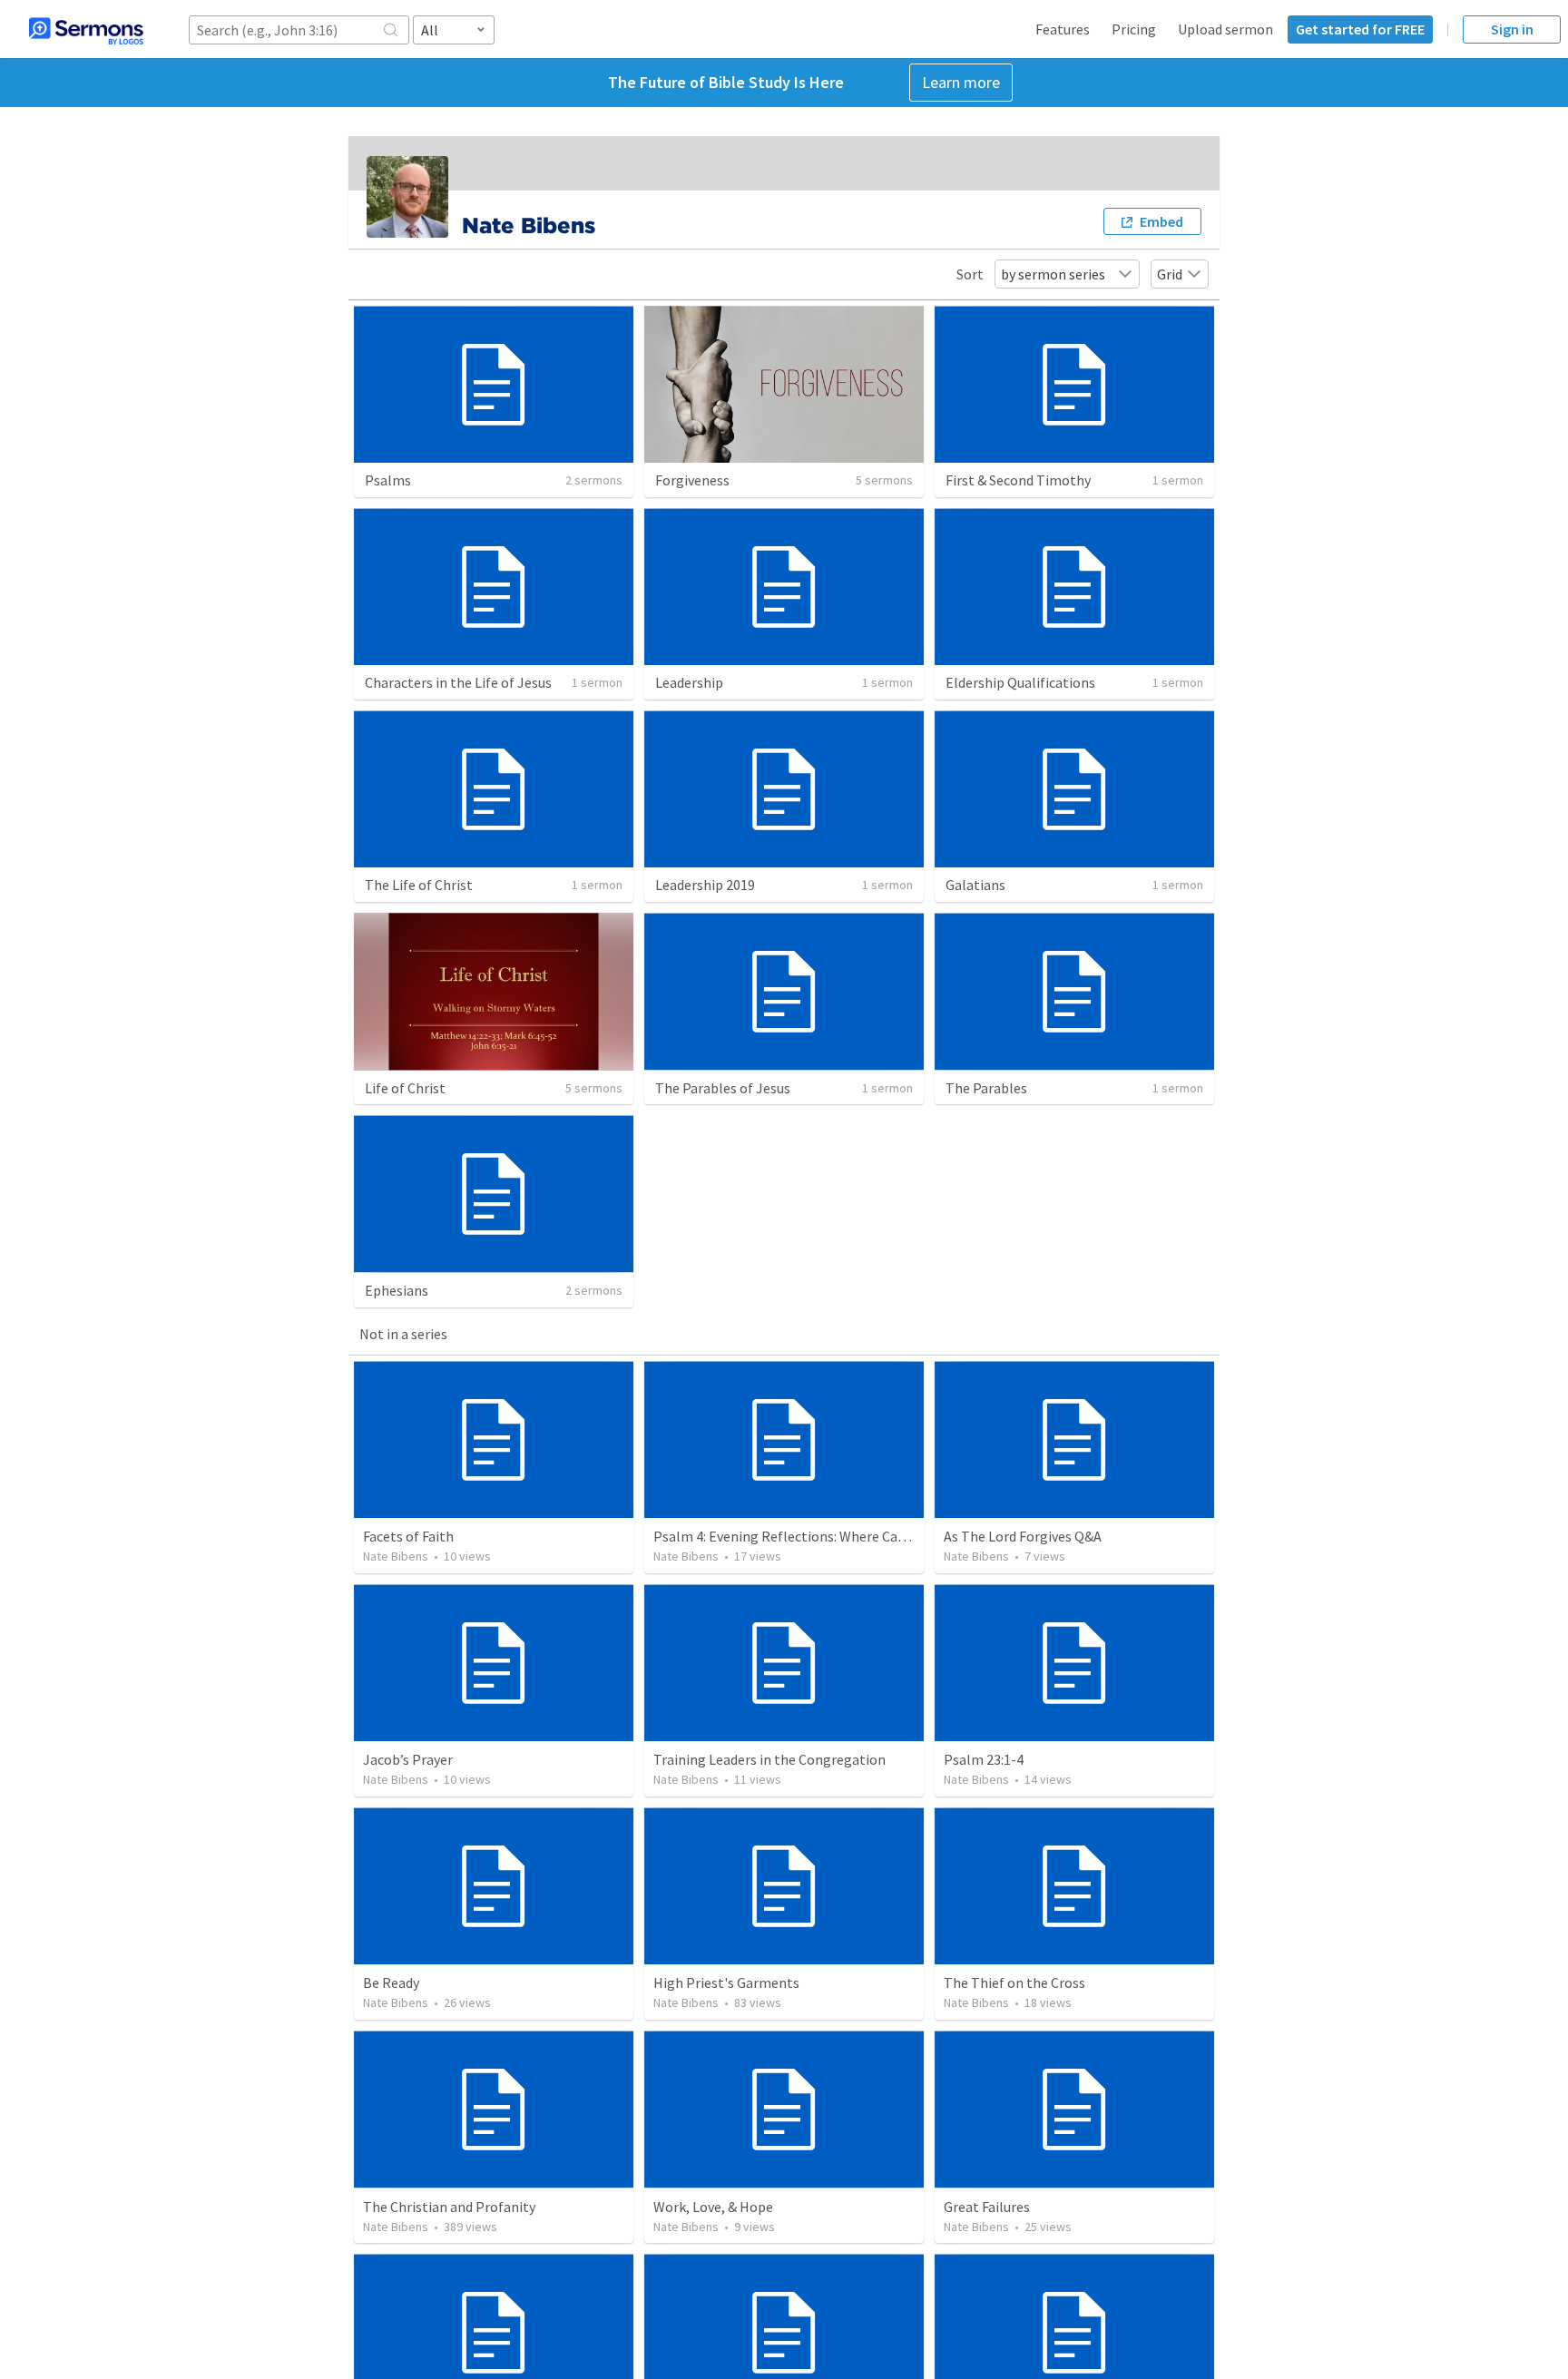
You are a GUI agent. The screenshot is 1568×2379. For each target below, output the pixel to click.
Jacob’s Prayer (408, 1759)
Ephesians (397, 1290)
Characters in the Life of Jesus (458, 682)
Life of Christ (405, 1088)
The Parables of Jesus (723, 1088)
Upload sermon (1225, 29)
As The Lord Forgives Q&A (1023, 1536)
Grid (1170, 274)
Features (1063, 29)
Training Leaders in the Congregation (769, 1759)
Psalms (388, 480)
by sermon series (1053, 274)
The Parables (986, 1088)
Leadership (689, 682)
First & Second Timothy (1018, 480)
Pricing (1134, 29)
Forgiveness (692, 480)
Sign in (1512, 29)
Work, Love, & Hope (713, 2207)
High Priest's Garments (726, 1982)
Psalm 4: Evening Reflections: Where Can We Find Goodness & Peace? (866, 1536)
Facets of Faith (408, 1536)
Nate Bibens (396, 1556)
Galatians (975, 885)
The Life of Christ (419, 885)
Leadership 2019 (705, 885)
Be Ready (391, 1982)
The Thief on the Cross (1014, 1982)
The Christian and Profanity (449, 2207)
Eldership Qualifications (1020, 682)
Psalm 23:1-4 (984, 1759)
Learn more (961, 82)
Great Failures (987, 2207)
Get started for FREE (1360, 29)
